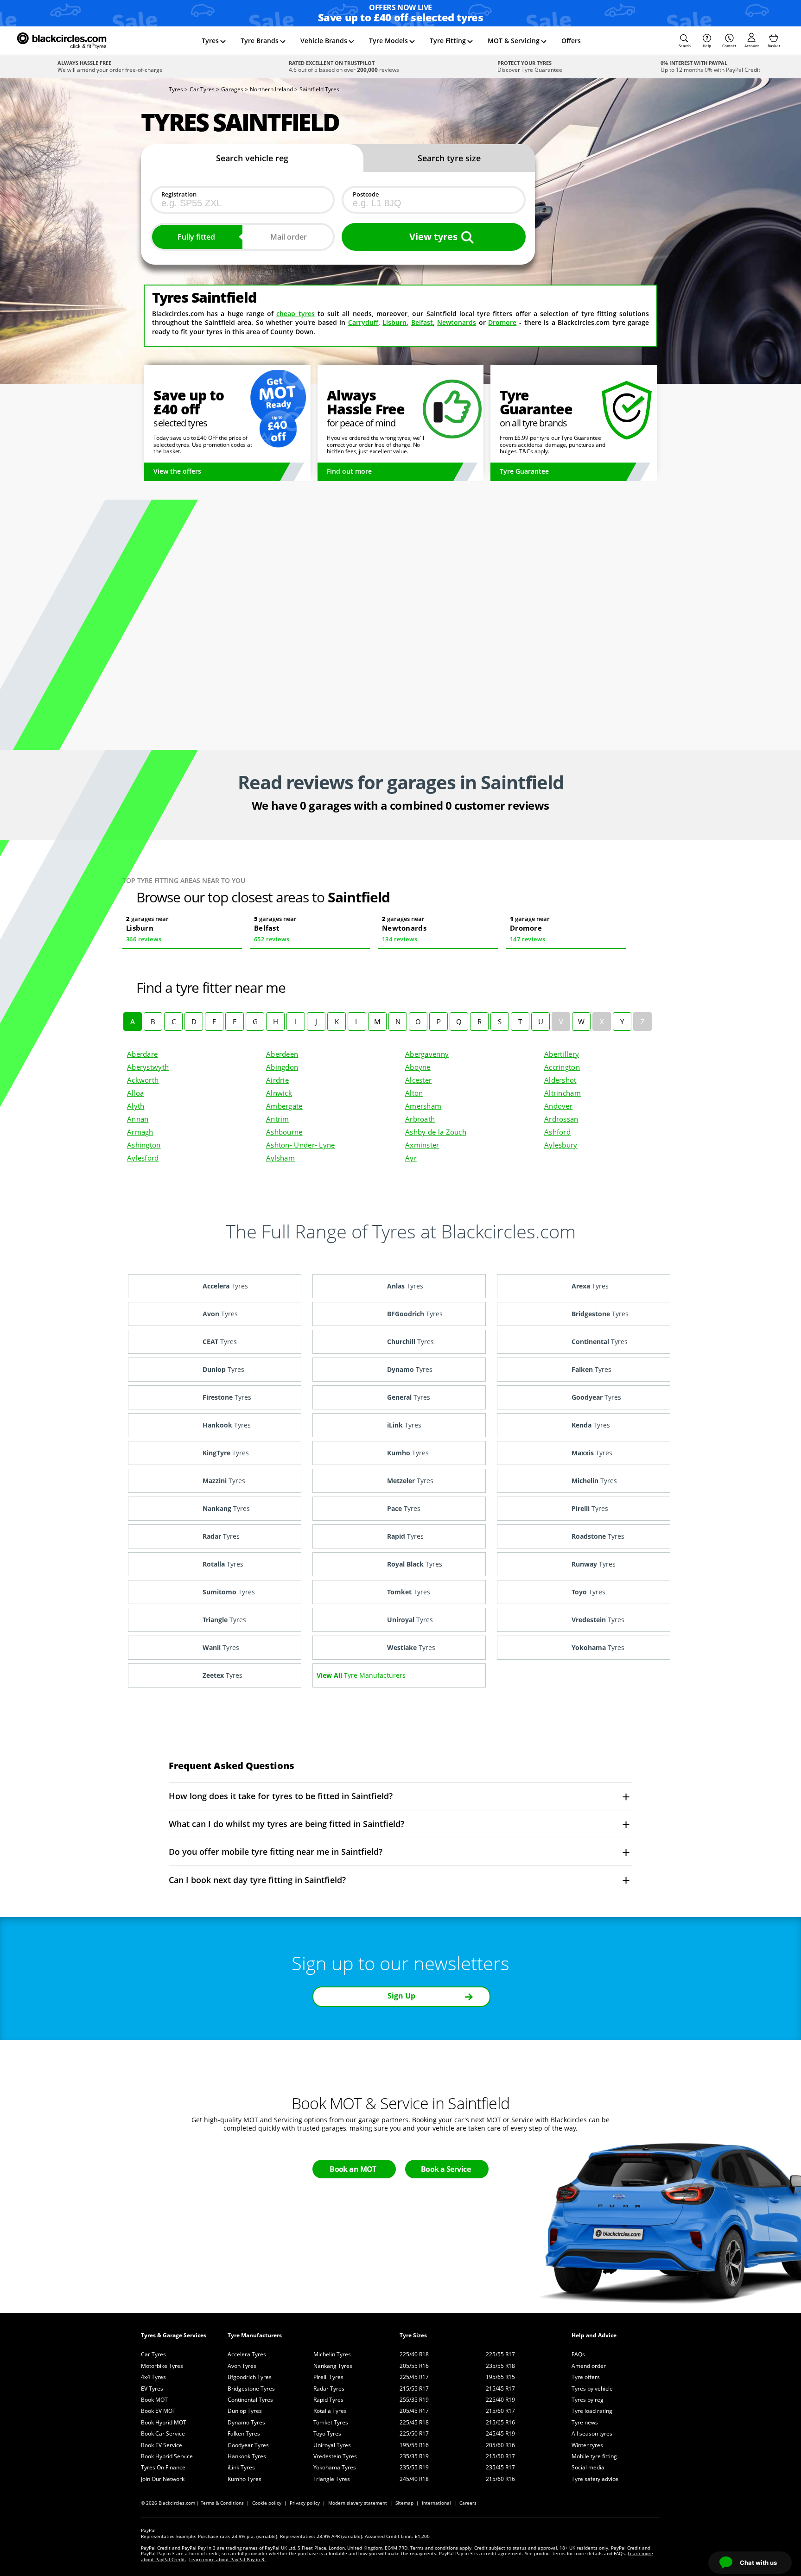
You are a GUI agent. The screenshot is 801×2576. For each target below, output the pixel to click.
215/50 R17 (500, 2456)
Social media (588, 2467)
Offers (571, 41)
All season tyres (592, 2433)
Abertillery (562, 1054)
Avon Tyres (242, 2366)
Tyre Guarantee (524, 471)
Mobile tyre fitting (594, 2456)
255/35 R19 (414, 2400)
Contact (729, 46)
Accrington (562, 1067)
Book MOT (154, 2400)
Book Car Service (163, 2433)
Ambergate (284, 1106)
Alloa (135, 1093)
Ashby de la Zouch (436, 1132)
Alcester (418, 1080)
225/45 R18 (414, 2422)
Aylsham (280, 1158)
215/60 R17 (500, 2411)
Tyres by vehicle (592, 2389)
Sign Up (401, 1996)
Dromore (502, 322)
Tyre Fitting (448, 41)
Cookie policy (267, 2503)
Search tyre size (449, 158)
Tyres (210, 41)
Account (752, 46)
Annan (138, 1119)
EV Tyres (152, 2389)
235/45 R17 (500, 2467)
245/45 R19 (500, 2433)
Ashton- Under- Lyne (301, 1145)
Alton (414, 1093)
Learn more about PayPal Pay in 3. (227, 2559)
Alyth (136, 1106)
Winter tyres (587, 2445)
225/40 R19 (500, 2400)
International (436, 2503)
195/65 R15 (500, 2377)
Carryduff (363, 322)
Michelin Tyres (332, 2354)
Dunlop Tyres (245, 2411)
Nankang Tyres (333, 2366)
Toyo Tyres (327, 2433)
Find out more (349, 471)
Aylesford (143, 1158)
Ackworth (143, 1080)
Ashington (144, 1145)
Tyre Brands (260, 41)
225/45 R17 (414, 2377)
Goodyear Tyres (248, 2445)
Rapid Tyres (328, 2400)
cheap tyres (295, 314)
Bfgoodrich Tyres (250, 2377)
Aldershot (560, 1080)
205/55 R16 (414, 2366)
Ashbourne (284, 1132)
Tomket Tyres (331, 2422)
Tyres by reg (588, 2400)
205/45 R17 (414, 2411)
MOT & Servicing (514, 41)
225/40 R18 (414, 2354)
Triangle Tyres (332, 2479)
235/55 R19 (414, 2467)
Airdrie (277, 1080)
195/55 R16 (414, 2445)
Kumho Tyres (245, 2479)
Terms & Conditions (222, 2503)
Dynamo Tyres (246, 2422)
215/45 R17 (500, 2389)
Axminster (422, 1145)
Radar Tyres (329, 2389)
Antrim (278, 1119)
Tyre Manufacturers (255, 2335)
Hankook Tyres (247, 2456)
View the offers (177, 471)
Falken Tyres (244, 2433)
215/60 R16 (500, 2479)
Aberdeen (282, 1054)
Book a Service (446, 2169)
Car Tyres (153, 2354)
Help (707, 46)
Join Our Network (163, 2479)
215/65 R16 (500, 2422)
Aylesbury (561, 1145)
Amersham (423, 1106)
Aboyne (418, 1067)
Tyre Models (388, 41)
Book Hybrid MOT (164, 2422)
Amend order (589, 2366)
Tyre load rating (592, 2411)
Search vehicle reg (252, 158)
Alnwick (279, 1093)
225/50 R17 (414, 2433)
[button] (685, 41)
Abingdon (282, 1067)
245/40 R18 (414, 2479)
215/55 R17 (414, 2389)
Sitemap (404, 2503)
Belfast (422, 322)
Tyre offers (586, 2377)
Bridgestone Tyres (251, 2389)
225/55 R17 (500, 2354)
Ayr (411, 1158)
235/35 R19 (414, 2456)
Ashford (557, 1132)
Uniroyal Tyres (332, 2445)
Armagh (140, 1132)
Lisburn (394, 322)
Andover (558, 1106)
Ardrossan (561, 1119)
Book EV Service (162, 2445)
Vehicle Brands (324, 41)
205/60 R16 (500, 2445)
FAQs (578, 2354)
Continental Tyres (250, 2400)
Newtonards (457, 322)
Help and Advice (594, 2335)
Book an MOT (353, 2169)
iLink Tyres (241, 2467)
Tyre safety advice (595, 2479)
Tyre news (585, 2422)
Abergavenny (427, 1054)
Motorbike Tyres (162, 2366)
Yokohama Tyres (335, 2467)
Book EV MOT (158, 2411)
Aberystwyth (148, 1067)
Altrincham (563, 1093)
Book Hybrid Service (167, 2456)
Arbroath (420, 1119)
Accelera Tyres (247, 2354)
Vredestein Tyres (335, 2456)
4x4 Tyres (153, 2377)
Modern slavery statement (358, 2503)
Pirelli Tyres (328, 2377)
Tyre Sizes (413, 2335)
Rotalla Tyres (330, 2411)
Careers (468, 2503)
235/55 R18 (500, 2366)
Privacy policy (305, 2503)
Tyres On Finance (163, 2467)
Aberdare (142, 1054)
